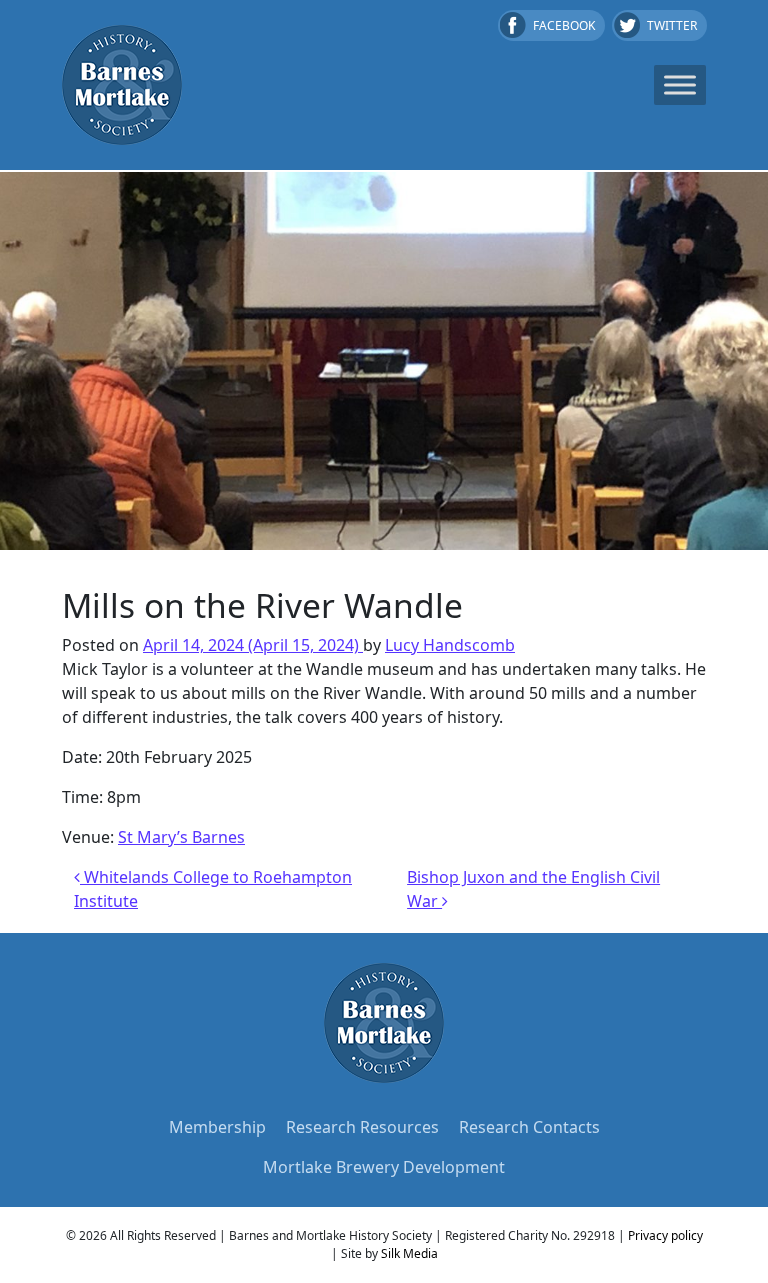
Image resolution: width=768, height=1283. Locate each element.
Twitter (672, 25)
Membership (217, 1127)
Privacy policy (665, 1235)
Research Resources (362, 1127)
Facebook (564, 25)
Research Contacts (529, 1127)
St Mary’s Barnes (181, 837)
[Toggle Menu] (680, 84)
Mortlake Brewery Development (384, 1167)
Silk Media (409, 1253)
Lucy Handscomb (450, 645)
